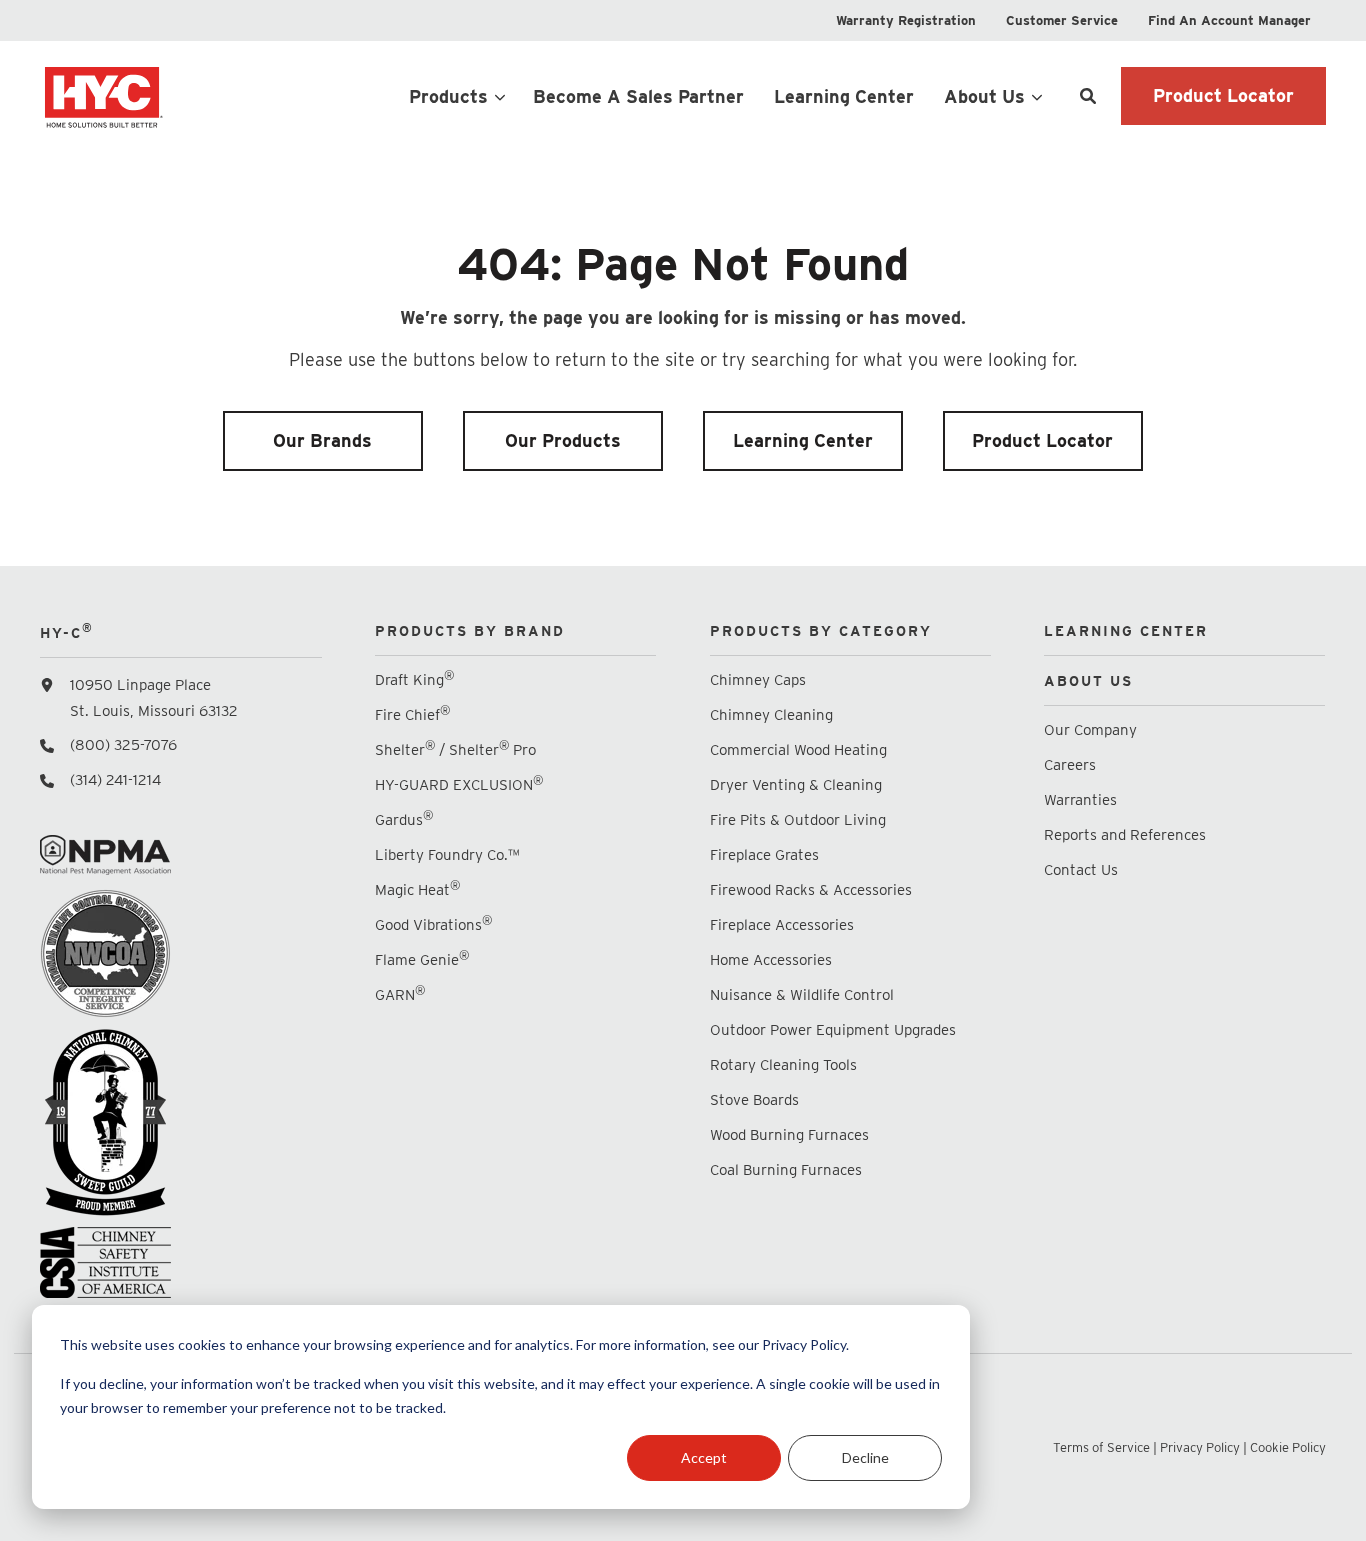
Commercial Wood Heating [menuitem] (798, 750)
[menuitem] (906, 20)
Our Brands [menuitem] (322, 440)
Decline (865, 1457)
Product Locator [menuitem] (1042, 440)
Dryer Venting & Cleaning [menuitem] (796, 785)
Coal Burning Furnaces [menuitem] (786, 1170)
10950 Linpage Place (140, 685)
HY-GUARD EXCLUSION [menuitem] (459, 784)
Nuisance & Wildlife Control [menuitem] (802, 995)
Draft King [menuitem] (414, 679)
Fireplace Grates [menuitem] (764, 855)
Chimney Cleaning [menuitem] (771, 715)
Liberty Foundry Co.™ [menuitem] (447, 855)
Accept (704, 1457)
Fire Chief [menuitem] (412, 714)
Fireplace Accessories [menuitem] (782, 925)
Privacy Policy (1200, 1447)
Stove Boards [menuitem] (754, 1100)
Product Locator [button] (1223, 95)
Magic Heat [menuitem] (417, 889)
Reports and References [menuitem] (1125, 835)
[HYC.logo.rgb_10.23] (180, 96)
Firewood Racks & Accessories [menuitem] (811, 890)
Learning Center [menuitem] (803, 440)
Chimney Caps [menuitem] (758, 680)
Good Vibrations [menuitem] (433, 924)
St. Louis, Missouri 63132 (154, 711)
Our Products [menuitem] (563, 440)
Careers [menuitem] (1070, 765)
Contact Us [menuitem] (1081, 870)
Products (448, 96)
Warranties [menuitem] (1082, 800)
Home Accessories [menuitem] (771, 960)
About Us (984, 96)
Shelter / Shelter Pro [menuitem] (455, 749)
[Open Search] (1088, 96)
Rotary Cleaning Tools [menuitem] (783, 1065)
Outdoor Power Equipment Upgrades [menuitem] (833, 1030)
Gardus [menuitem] (404, 819)
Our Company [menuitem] (1090, 730)
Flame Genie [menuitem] (422, 959)
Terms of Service (1101, 1447)
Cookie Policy (1288, 1447)
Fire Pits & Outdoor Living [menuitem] (798, 820)
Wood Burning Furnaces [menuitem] (789, 1135)
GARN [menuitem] (400, 994)
